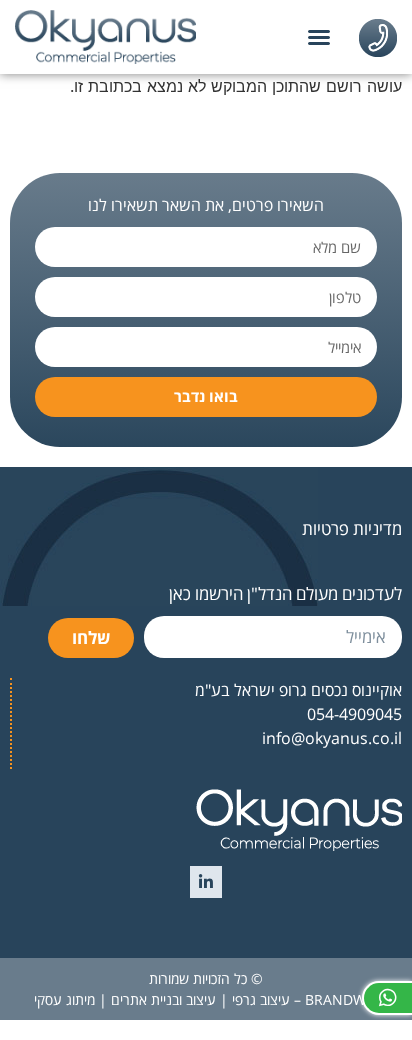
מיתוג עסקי (64, 999)
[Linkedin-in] (206, 882)
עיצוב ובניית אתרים (163, 999)
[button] (319, 37)
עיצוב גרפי (261, 999)
